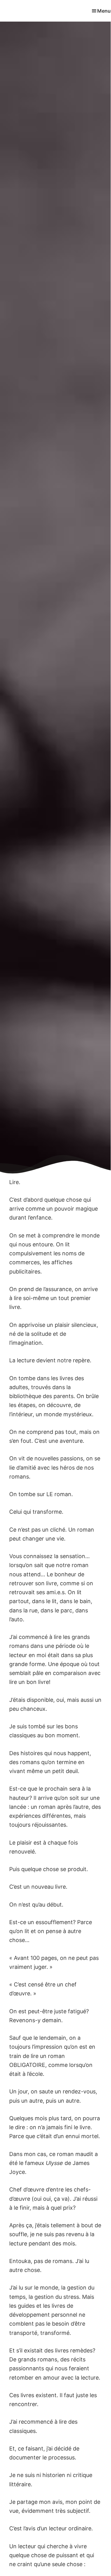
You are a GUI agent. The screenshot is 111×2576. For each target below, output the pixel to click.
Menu (104, 11)
